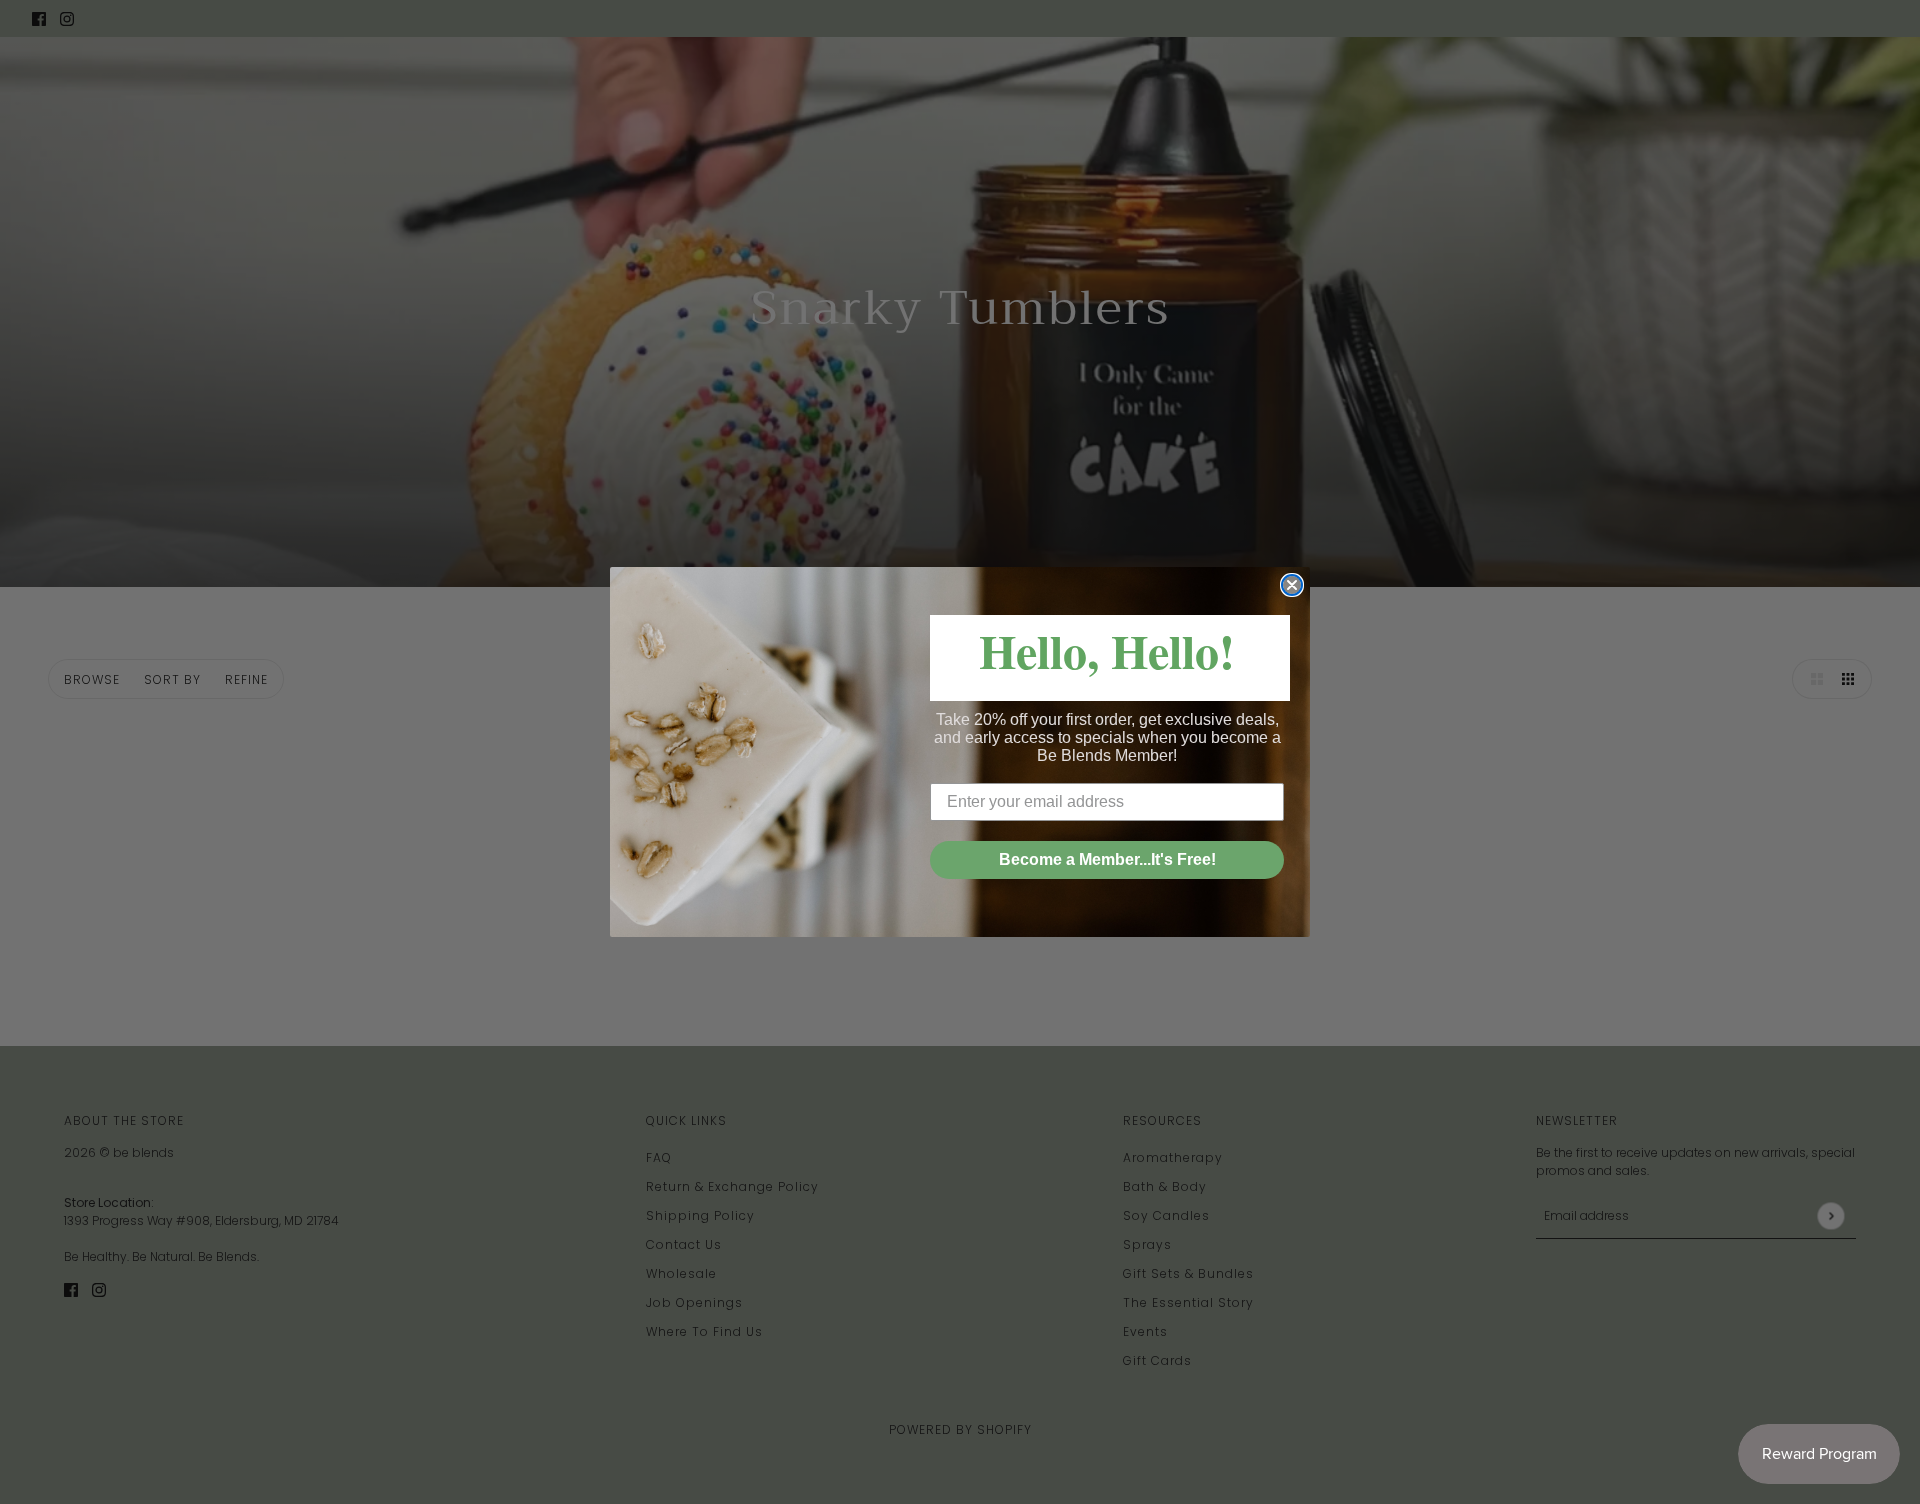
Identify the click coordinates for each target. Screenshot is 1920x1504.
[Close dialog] (1292, 585)
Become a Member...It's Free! (1107, 859)
